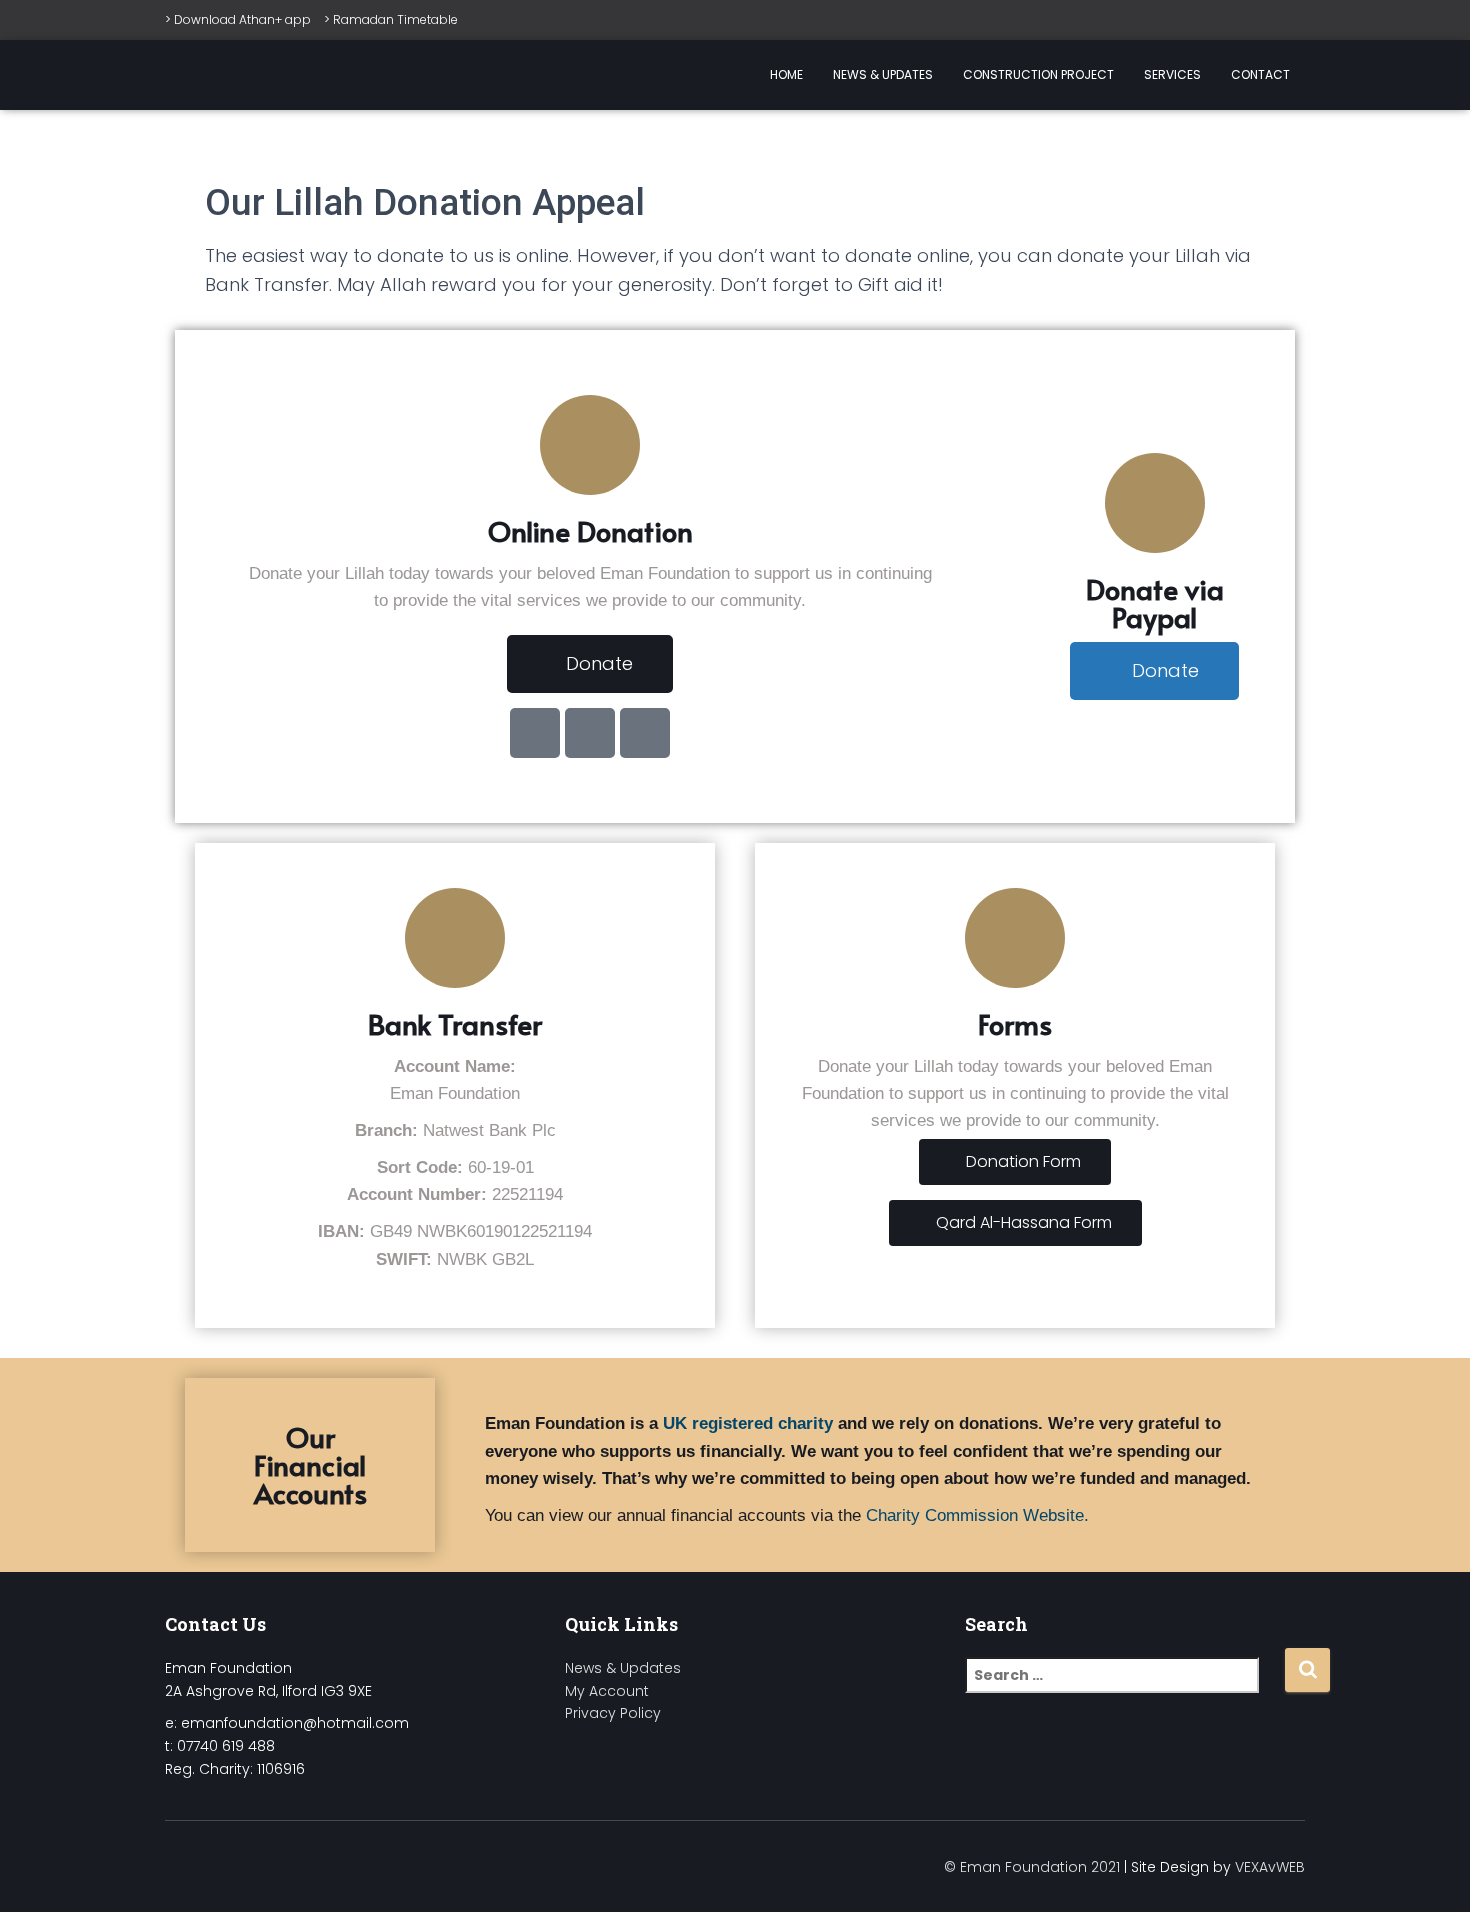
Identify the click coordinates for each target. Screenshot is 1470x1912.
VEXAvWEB (1270, 1867)
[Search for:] (1124, 1688)
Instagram (253, 1864)
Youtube (289, 1864)
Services (1172, 74)
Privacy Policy (613, 1713)
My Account (607, 1691)
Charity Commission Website (975, 1515)
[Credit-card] (645, 733)
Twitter (217, 1864)
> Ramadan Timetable (391, 19)
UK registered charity (748, 1423)
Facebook (181, 1864)
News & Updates (883, 74)
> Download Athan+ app (238, 19)
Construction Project (1038, 74)
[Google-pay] (535, 733)
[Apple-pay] (590, 733)
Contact (1260, 74)
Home (786, 74)
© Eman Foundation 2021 (1032, 1867)
